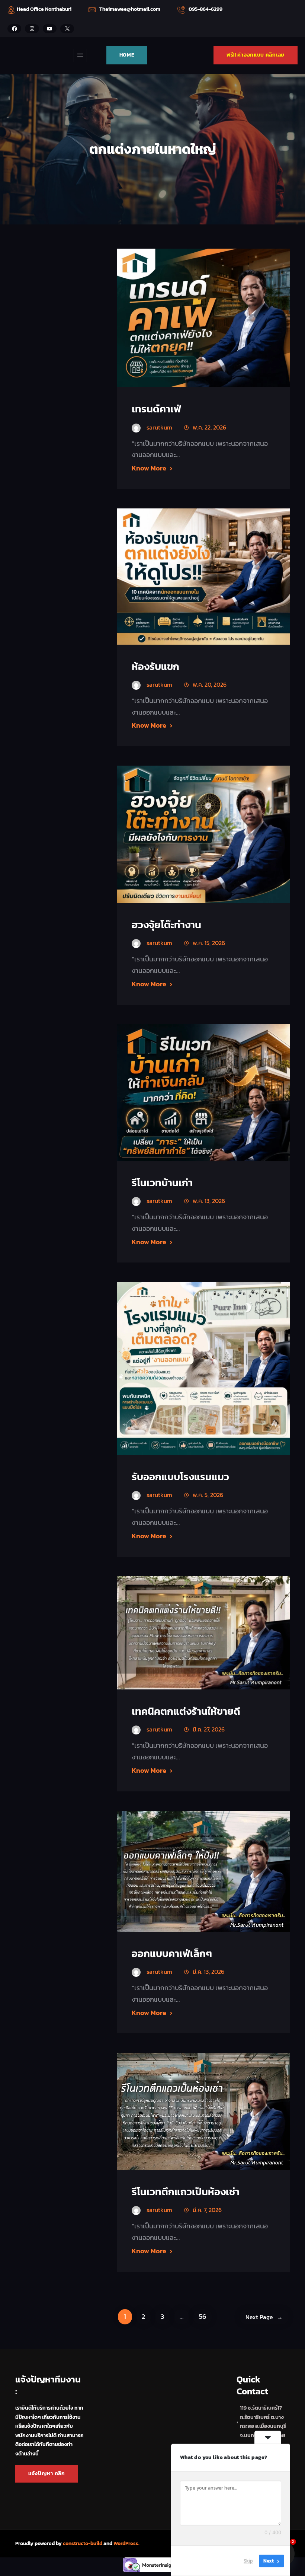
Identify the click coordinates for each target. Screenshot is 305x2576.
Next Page (264, 2317)
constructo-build (83, 2543)
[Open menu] (80, 55)
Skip (248, 2561)
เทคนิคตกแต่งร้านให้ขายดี (186, 1711)
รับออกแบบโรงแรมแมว (180, 1477)
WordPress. (126, 2543)
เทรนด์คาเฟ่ (156, 409)
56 (203, 2317)
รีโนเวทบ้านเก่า (162, 1183)
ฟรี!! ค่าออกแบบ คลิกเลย (256, 55)
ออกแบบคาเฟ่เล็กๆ (172, 1953)
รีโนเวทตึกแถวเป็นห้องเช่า (186, 2192)
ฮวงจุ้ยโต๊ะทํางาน (166, 925)
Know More (149, 468)
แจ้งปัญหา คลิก (47, 2473)
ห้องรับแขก (155, 666)
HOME (127, 55)
